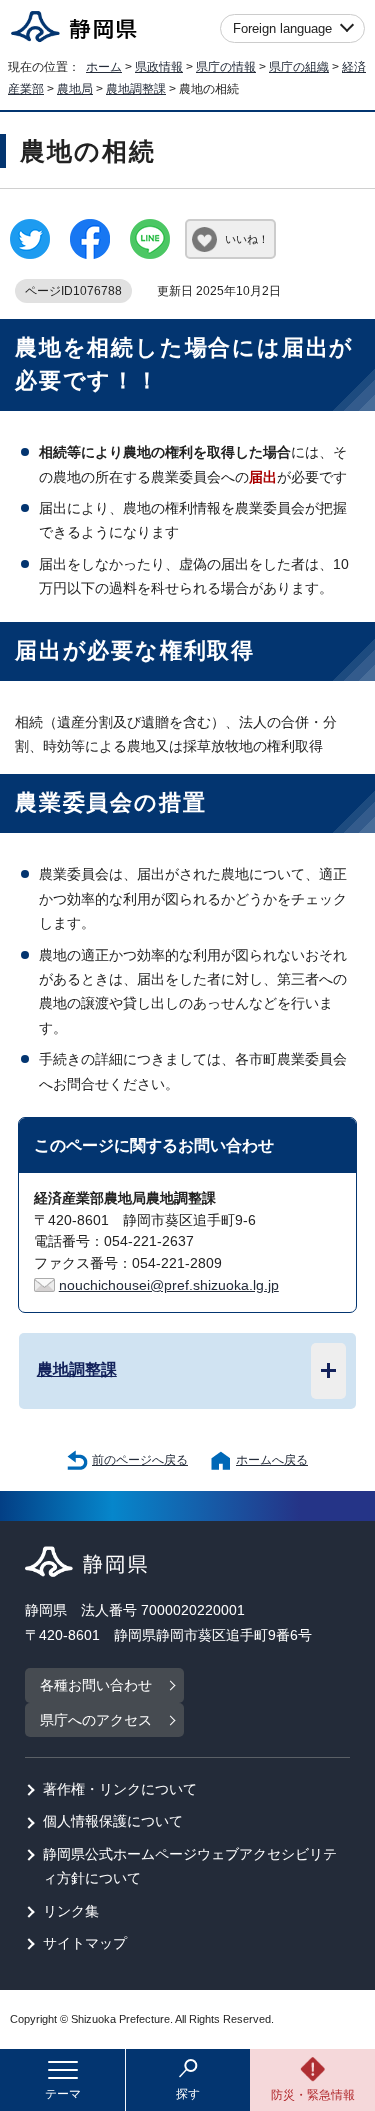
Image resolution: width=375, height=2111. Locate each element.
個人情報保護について (113, 1821)
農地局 (75, 89)
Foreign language (282, 28)
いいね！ (247, 239)
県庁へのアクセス (96, 1720)
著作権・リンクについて (120, 1789)
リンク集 (71, 1911)
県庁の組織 (299, 67)
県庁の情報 (226, 67)
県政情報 (159, 67)
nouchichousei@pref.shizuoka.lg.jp (169, 1285)
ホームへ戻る (272, 1460)
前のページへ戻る (140, 1460)
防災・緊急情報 (313, 2095)
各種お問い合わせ (96, 1685)
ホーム (104, 67)
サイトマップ (85, 1943)
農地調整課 (136, 89)
